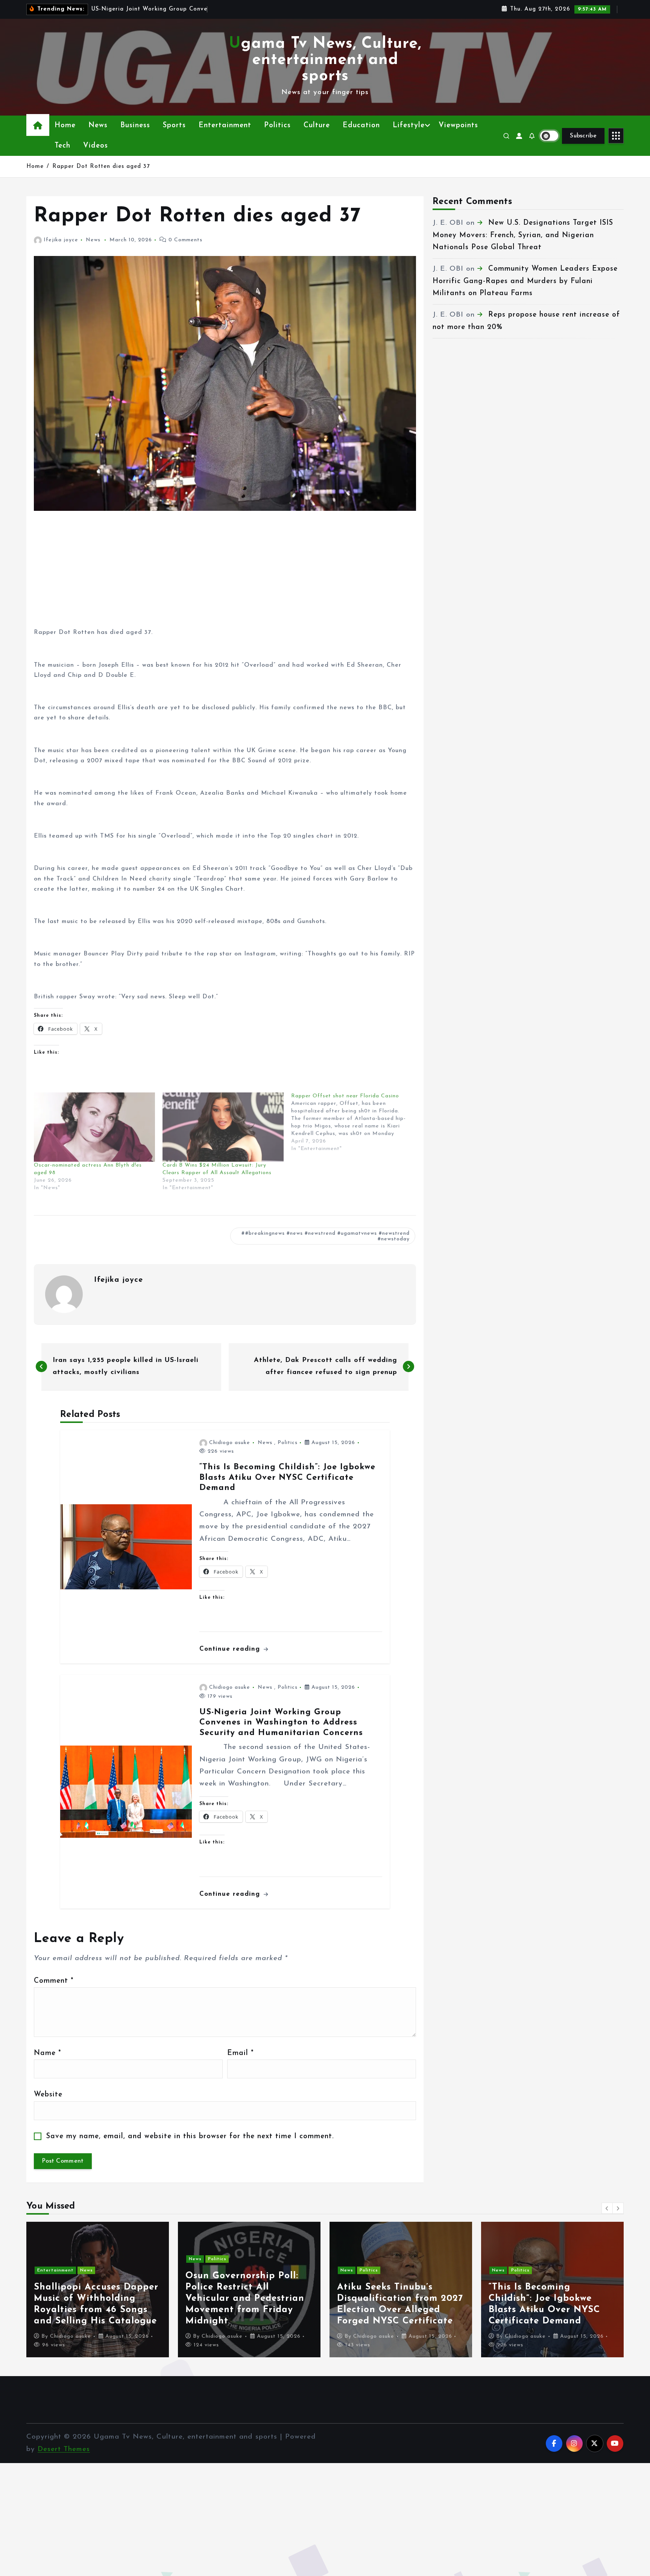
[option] (98, 2290)
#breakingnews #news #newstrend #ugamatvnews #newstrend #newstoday (327, 1236)
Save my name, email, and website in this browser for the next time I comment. (190, 2137)
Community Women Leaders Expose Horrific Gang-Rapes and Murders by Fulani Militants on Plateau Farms (525, 281)
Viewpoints (458, 126)
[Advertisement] (225, 575)
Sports (174, 126)
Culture (317, 126)
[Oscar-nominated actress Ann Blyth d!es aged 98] (94, 1127)
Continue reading (231, 1649)
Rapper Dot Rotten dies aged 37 (101, 167)
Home (65, 126)
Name (47, 2053)
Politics (277, 126)
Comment (54, 1981)
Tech (62, 146)
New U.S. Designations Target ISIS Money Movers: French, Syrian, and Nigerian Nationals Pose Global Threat (523, 235)
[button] (607, 2208)
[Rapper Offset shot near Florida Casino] (355, 1123)
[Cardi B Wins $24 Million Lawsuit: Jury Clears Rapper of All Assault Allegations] (223, 1127)
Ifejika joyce (61, 240)
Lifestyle (409, 126)
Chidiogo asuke (230, 1443)
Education (361, 126)
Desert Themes (64, 2449)
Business (135, 126)
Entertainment (225, 126)
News (98, 126)
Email (240, 2053)
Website (48, 2095)
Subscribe (583, 136)
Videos (96, 146)
